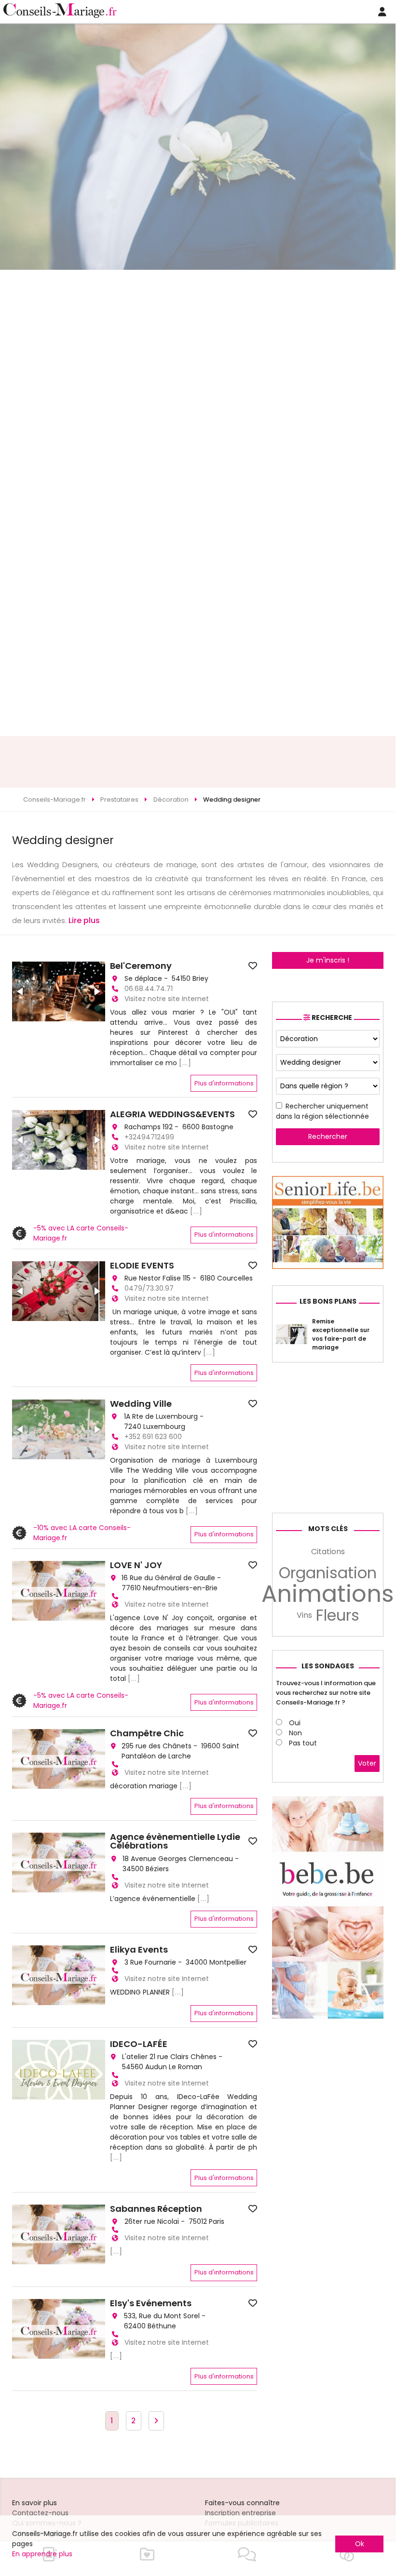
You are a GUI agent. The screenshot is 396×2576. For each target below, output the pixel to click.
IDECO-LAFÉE (139, 2044)
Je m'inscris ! (328, 960)
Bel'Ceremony (141, 966)
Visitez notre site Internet (167, 999)
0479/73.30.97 (149, 1288)
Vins (304, 1615)
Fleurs (338, 1615)
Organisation (328, 1573)
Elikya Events (139, 1950)
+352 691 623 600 (153, 1437)
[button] (21, 991)
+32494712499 (149, 1137)
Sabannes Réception (156, 2209)
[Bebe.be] (328, 2016)
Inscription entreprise (240, 2513)
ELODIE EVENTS (142, 1266)
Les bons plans (328, 1301)
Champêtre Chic (147, 1733)
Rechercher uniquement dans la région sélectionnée (322, 1111)
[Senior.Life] (328, 1267)
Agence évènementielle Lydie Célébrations (175, 1841)
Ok (360, 2544)
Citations (328, 1552)
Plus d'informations (224, 1083)
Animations (328, 1594)
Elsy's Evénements (151, 2303)
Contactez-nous (40, 2513)
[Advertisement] (198, 762)
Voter (367, 1763)
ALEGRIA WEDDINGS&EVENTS (172, 1114)
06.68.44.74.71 (149, 989)
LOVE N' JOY (136, 1565)
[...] (185, 1063)
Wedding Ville (141, 1404)
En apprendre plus (42, 2554)
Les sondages (328, 1666)
